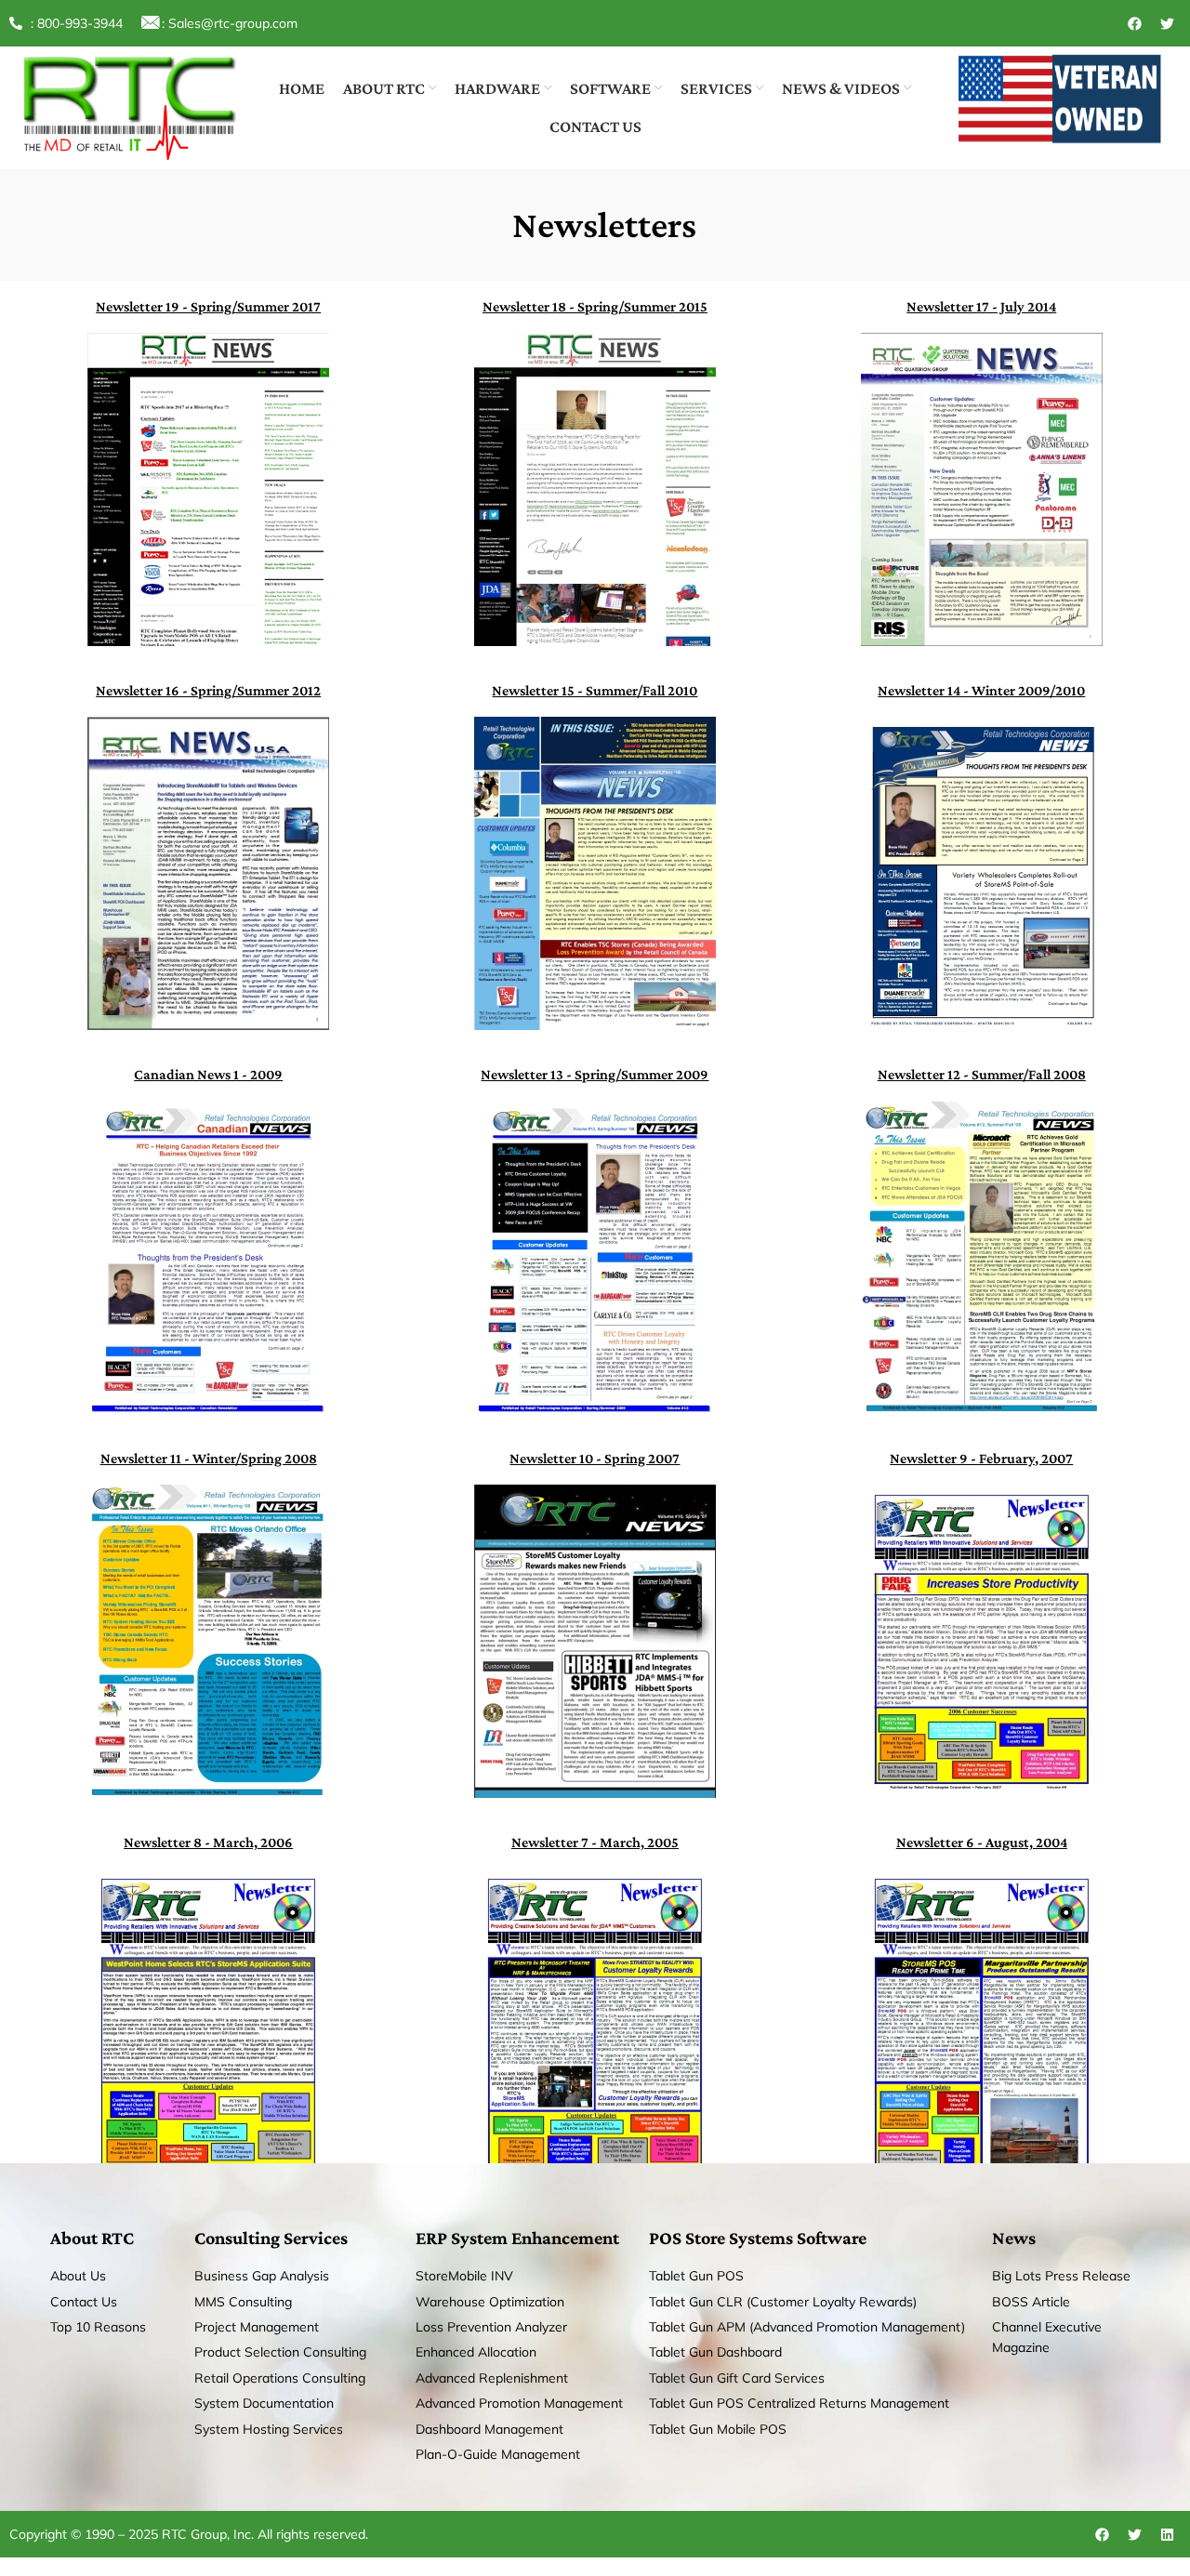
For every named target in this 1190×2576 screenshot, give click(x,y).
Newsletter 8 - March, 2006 (208, 1842)
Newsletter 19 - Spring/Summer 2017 (208, 306)
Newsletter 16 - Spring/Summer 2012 (208, 690)
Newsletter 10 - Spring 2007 (595, 1458)
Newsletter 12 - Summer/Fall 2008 (982, 1074)
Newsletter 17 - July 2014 (981, 306)
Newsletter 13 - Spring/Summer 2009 (595, 1074)
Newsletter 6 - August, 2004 (982, 1842)
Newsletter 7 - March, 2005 (595, 1842)
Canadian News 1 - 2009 (208, 1074)
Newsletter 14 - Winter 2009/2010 (981, 690)
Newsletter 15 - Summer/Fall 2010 (595, 690)
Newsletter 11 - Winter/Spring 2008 (209, 1458)
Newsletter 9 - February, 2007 (981, 1458)
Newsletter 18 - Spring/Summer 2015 (595, 306)
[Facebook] (1134, 23)
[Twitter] (1167, 23)
